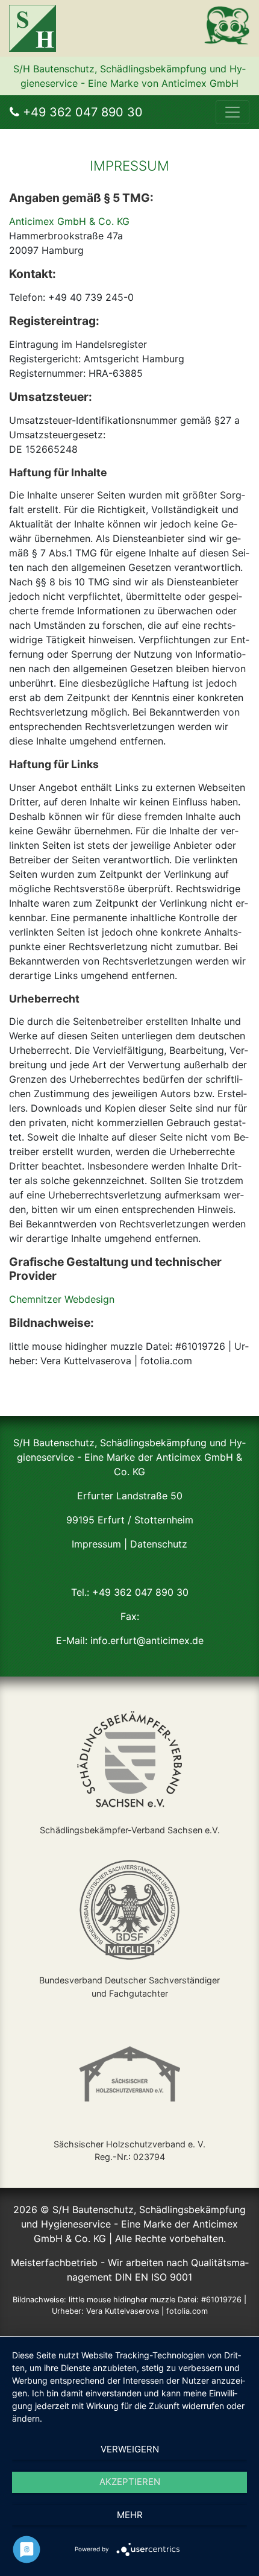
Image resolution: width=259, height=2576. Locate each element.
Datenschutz (159, 1544)
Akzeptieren (130, 2482)
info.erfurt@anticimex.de (147, 1640)
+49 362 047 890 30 (81, 112)
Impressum (96, 1544)
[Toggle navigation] (232, 112)
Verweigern (130, 2449)
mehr (130, 2515)
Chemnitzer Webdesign (62, 1299)
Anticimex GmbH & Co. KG (69, 221)
